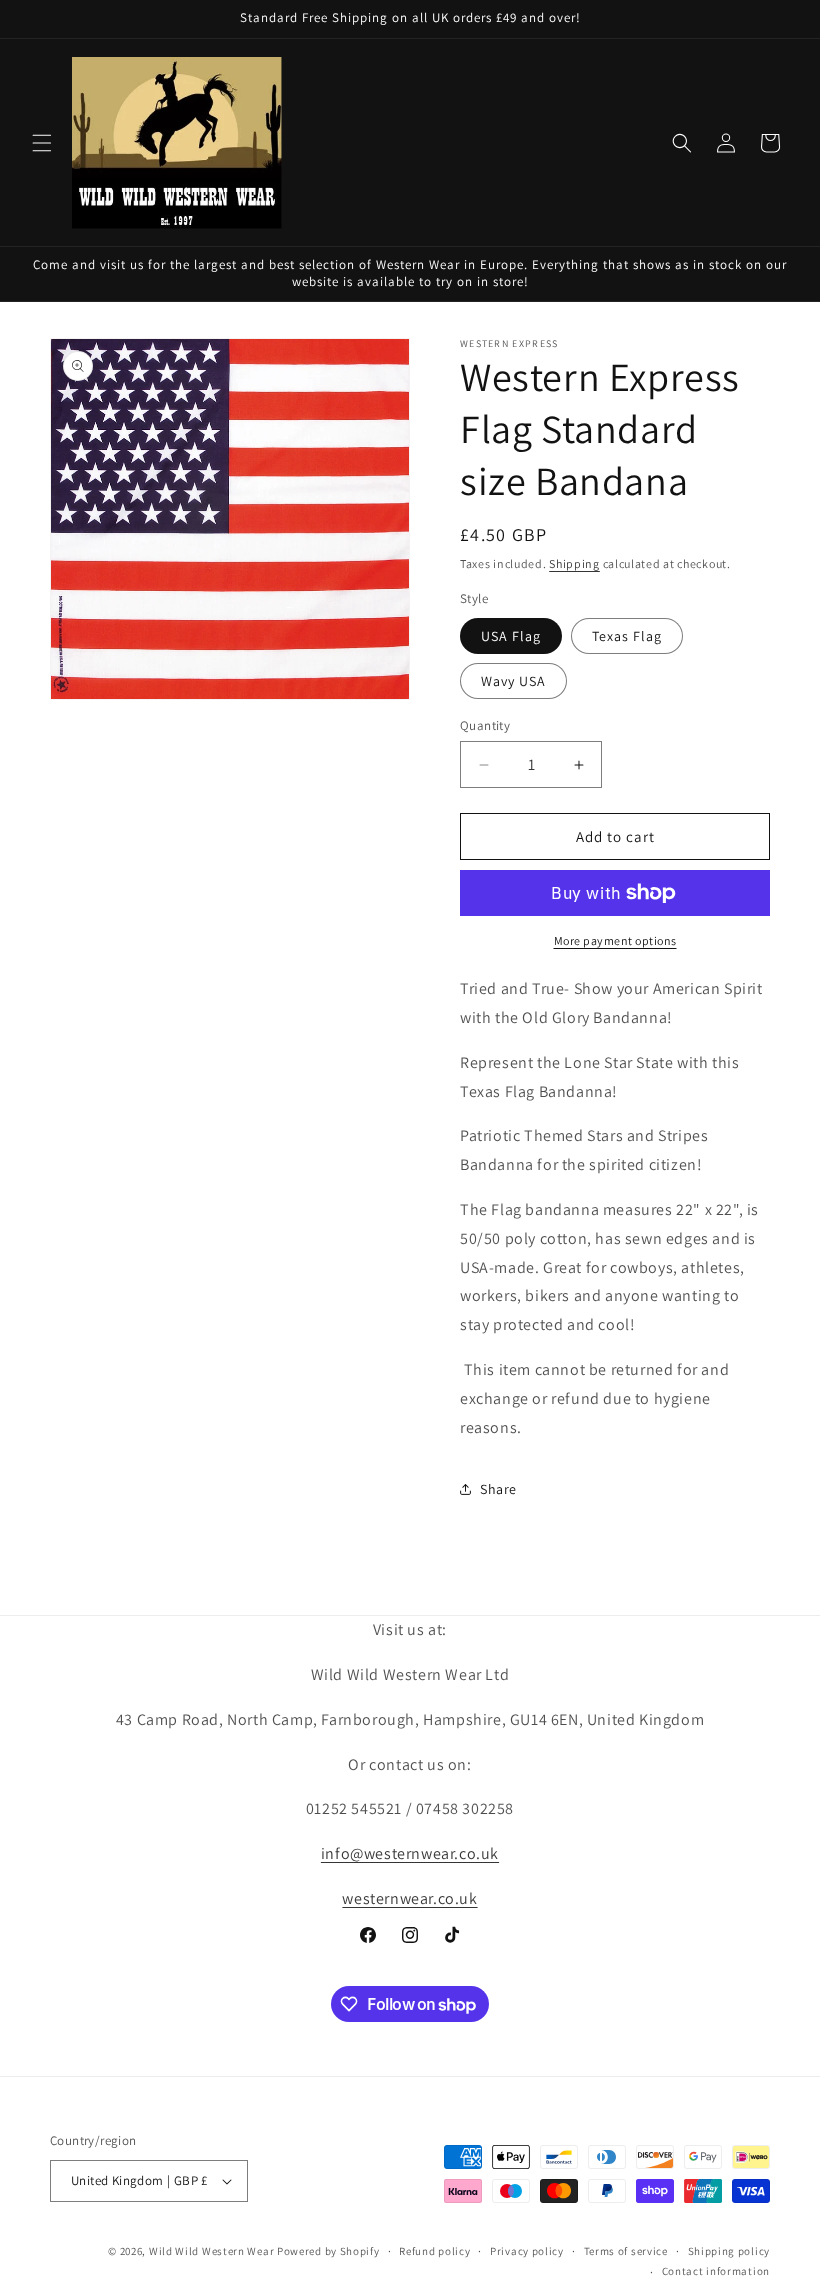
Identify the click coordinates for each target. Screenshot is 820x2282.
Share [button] (498, 1489)
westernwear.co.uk (409, 1898)
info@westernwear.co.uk (410, 1853)
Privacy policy (527, 2251)
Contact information (716, 2271)
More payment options (615, 940)
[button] (42, 143)
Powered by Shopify (328, 2251)
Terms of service (626, 2251)
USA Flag (511, 636)
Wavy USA (513, 681)
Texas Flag (627, 636)
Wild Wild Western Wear (211, 2251)
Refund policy (434, 2251)
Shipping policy (729, 2251)
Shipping (574, 563)
